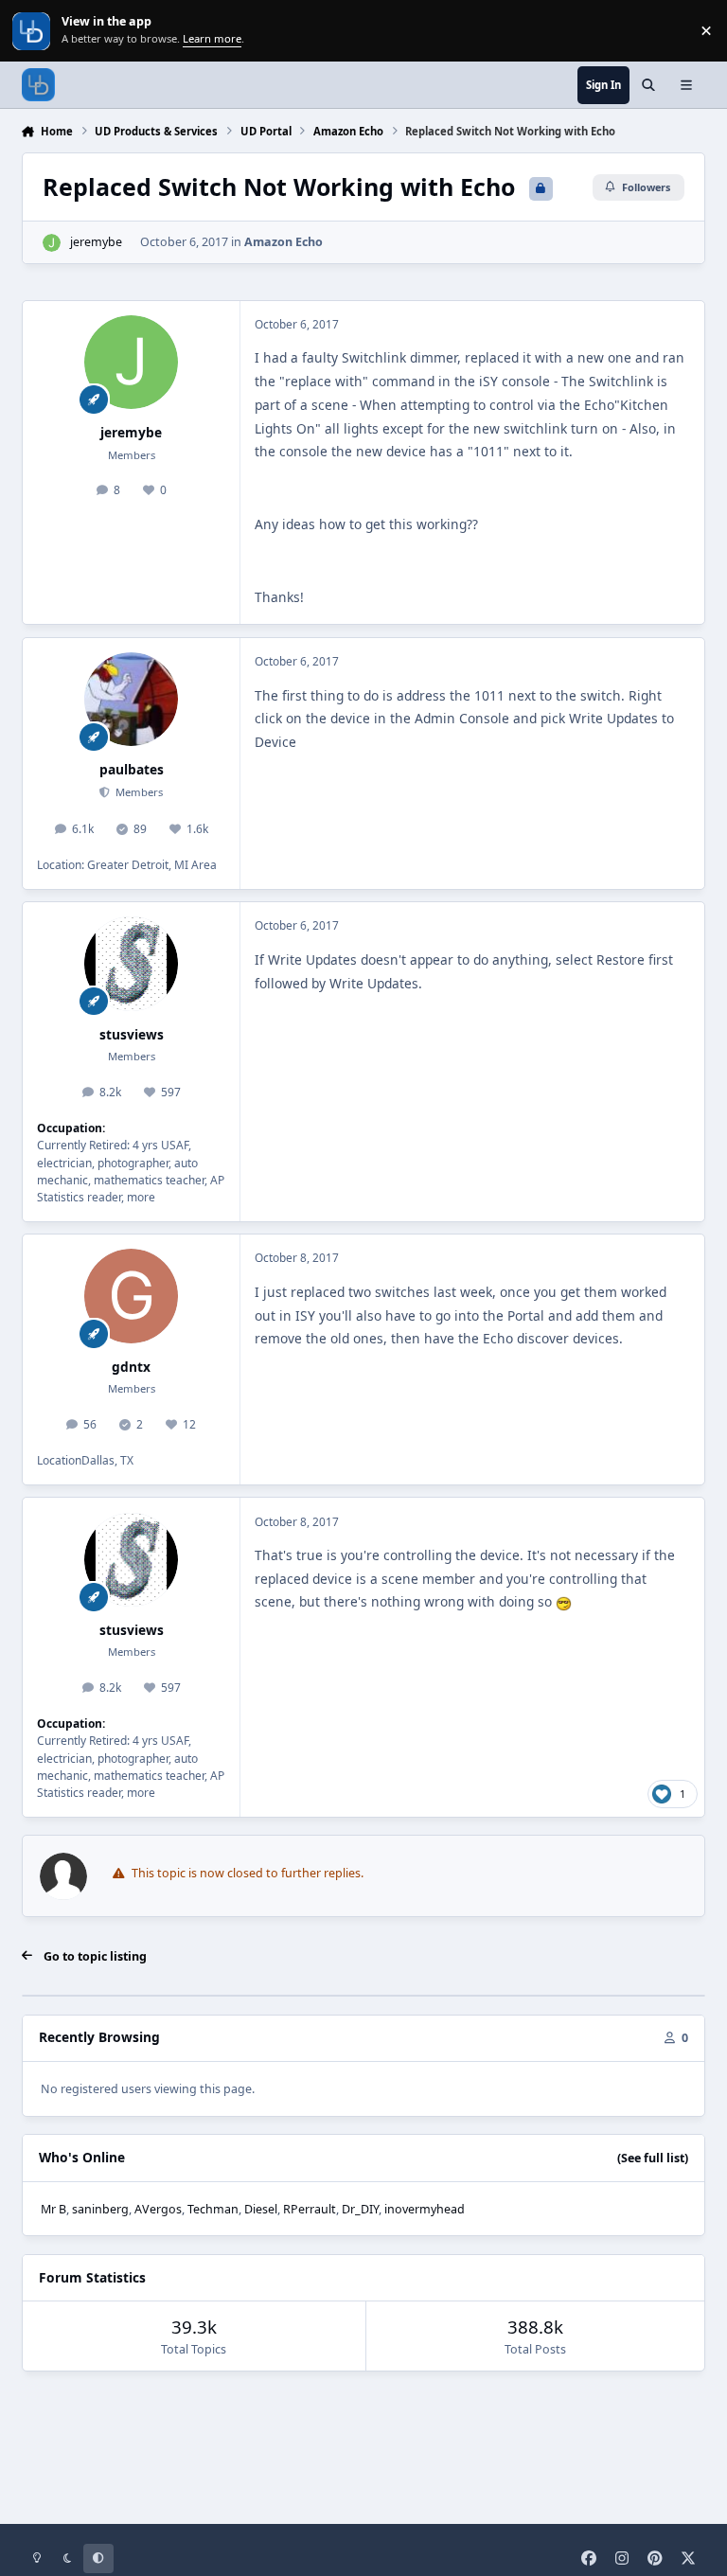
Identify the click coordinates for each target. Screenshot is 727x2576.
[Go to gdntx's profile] (131, 1296)
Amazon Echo (284, 242)
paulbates (132, 769)
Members (138, 792)
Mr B (53, 2209)
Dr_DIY (360, 2209)
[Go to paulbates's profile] (131, 699)
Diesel (261, 2209)
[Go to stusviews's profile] (131, 963)
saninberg (100, 2209)
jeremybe (96, 242)
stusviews (132, 1034)
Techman (213, 2209)
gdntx (131, 1367)
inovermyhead (425, 2209)
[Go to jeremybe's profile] (52, 243)
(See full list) (653, 2158)
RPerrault (310, 2209)
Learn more (33, 31)
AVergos (158, 2209)
